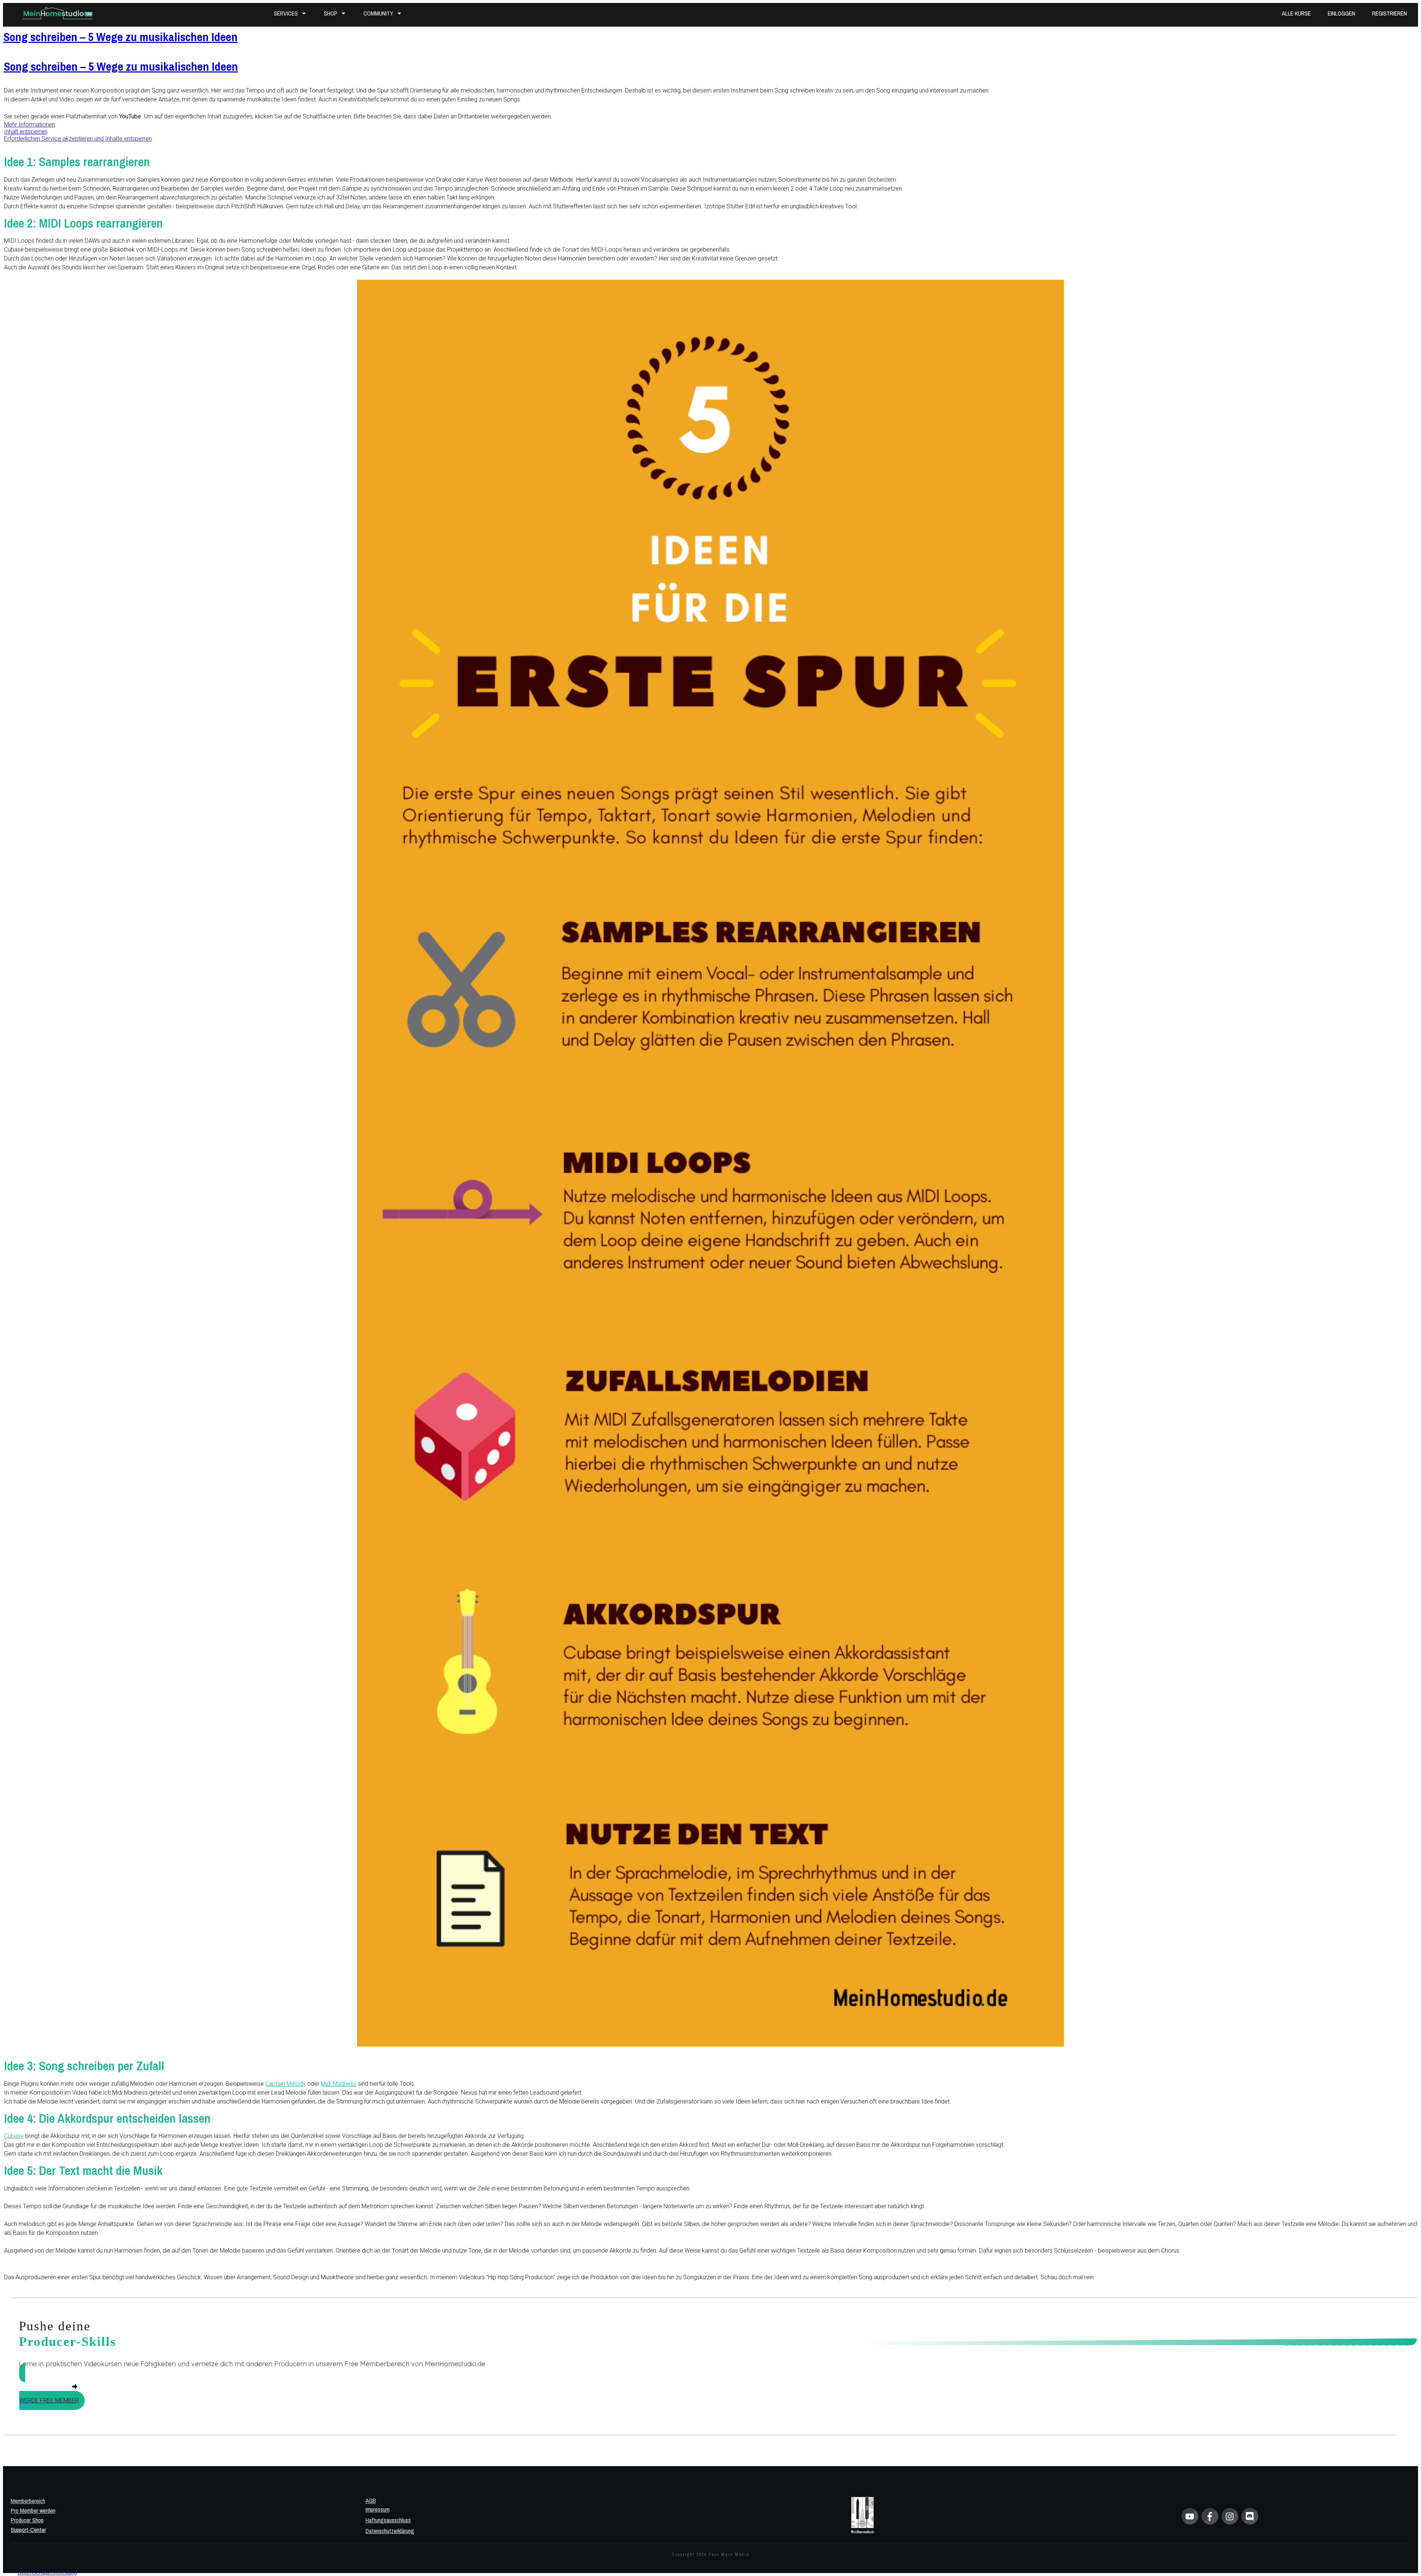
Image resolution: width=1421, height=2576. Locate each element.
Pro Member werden (33, 2511)
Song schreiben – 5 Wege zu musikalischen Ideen (120, 37)
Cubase (14, 2136)
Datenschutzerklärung (390, 2531)
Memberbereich (28, 2501)
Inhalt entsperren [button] (26, 132)
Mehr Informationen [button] (30, 125)
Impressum (378, 2509)
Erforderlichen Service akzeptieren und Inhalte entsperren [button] (78, 139)
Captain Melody (285, 2084)
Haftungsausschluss (388, 2520)
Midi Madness (339, 2084)
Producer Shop (27, 2520)
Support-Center (28, 2530)
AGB (371, 2501)
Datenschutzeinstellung (47, 2572)
